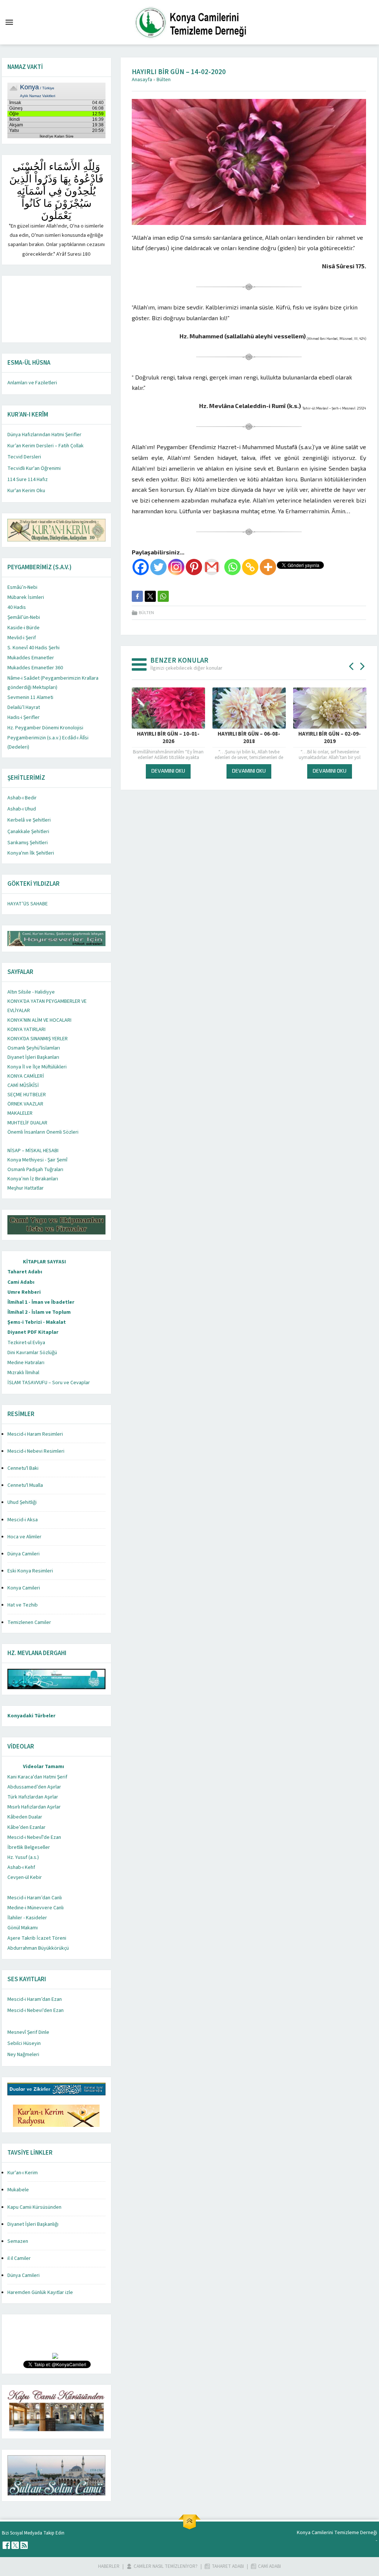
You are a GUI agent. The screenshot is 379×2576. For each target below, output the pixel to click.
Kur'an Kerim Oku (26, 491)
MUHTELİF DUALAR (27, 1123)
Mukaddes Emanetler (31, 658)
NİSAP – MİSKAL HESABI (33, 1151)
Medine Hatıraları (26, 1363)
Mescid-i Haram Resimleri (35, 1434)
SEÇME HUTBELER (27, 1095)
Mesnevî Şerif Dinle (28, 2032)
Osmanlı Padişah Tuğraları (35, 1170)
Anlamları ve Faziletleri (32, 383)
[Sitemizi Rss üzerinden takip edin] (24, 2545)
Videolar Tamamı (43, 1767)
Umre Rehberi (24, 1292)
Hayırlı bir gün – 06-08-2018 (249, 738)
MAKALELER (20, 1113)
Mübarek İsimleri (26, 597)
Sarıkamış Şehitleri (28, 843)
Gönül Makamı (23, 1928)
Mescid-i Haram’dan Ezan (35, 1999)
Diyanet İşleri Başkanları (33, 1057)
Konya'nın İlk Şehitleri (31, 853)
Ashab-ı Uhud (22, 809)
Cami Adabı (21, 1282)
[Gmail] (212, 567)
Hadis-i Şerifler (24, 717)
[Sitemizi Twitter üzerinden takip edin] (15, 2545)
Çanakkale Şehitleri (28, 832)
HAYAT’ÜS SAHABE (28, 904)
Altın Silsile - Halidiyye (31, 992)
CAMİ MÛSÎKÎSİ (23, 1085)
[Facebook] (141, 567)
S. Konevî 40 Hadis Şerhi (33, 648)
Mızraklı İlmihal (23, 1373)
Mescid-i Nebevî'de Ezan (34, 1837)
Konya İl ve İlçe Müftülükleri (37, 1067)
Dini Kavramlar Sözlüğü (32, 1353)
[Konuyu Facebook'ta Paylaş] (137, 596)
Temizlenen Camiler (29, 1622)
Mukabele (18, 2190)
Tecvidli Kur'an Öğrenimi (34, 468)
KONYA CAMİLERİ (26, 1076)
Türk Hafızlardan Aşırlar (33, 1797)
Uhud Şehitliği (22, 1502)
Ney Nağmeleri (23, 2055)
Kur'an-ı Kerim (23, 2173)
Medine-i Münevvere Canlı (36, 1908)
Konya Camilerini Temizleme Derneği (337, 2533)
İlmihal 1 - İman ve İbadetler (41, 1302)
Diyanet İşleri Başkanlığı (33, 2224)
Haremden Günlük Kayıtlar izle (40, 2292)
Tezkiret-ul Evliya (26, 1343)
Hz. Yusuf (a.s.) (23, 1857)
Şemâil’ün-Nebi (24, 617)
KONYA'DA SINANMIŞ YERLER (38, 1039)
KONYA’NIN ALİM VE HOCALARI (39, 1020)
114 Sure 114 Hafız (28, 480)
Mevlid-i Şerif (22, 638)
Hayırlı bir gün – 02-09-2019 (330, 738)
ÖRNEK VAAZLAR (25, 1104)
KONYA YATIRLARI (26, 1030)
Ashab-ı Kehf (21, 1867)
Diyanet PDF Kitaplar (33, 1332)
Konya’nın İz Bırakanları (33, 1179)
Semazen (18, 2241)
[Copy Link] (250, 567)
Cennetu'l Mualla (25, 1485)
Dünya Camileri (24, 1554)
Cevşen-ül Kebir (25, 1877)
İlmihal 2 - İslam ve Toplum (39, 1312)
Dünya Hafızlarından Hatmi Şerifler (44, 435)
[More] (268, 567)
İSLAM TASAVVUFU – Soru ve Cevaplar (49, 1383)
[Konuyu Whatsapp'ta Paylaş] (163, 596)
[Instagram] (176, 567)
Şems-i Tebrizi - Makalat (37, 1322)
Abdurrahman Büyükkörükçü (38, 1948)
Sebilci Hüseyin (24, 2043)
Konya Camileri (24, 1588)
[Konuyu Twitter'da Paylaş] (150, 596)
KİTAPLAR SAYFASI (44, 1262)
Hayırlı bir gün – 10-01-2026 (168, 738)
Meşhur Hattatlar (26, 1188)
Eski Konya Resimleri (30, 1571)
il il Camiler (19, 2258)
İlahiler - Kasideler (27, 1918)
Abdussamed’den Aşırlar (34, 1787)
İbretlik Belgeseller (29, 1847)
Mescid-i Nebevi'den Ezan (36, 2010)
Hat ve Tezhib (23, 1605)
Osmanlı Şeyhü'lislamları (34, 1048)
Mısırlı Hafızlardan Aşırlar (34, 1807)
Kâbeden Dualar (25, 1817)
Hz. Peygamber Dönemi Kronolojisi (45, 728)
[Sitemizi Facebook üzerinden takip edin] (6, 2545)
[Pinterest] (194, 567)
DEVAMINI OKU (168, 771)
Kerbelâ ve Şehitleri (29, 820)
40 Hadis (17, 607)
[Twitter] (158, 567)
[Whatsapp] (232, 567)
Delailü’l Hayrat (24, 707)
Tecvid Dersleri (24, 457)
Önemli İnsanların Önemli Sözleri (43, 1132)
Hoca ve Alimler (24, 1537)
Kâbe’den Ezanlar (26, 1827)
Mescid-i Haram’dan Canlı (35, 1898)
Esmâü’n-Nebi (22, 587)
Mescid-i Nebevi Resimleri (36, 1451)
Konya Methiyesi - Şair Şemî (37, 1160)
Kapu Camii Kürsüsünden (34, 2207)
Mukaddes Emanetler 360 (35, 668)
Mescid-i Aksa (23, 1520)
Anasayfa (142, 80)
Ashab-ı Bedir (22, 798)
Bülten (164, 80)
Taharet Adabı (25, 1272)
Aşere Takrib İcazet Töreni (37, 1938)
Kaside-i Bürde (24, 628)
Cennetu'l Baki (23, 1468)
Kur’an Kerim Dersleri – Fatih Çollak (46, 446)
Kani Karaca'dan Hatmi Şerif (37, 1777)
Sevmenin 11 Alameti (30, 697)
